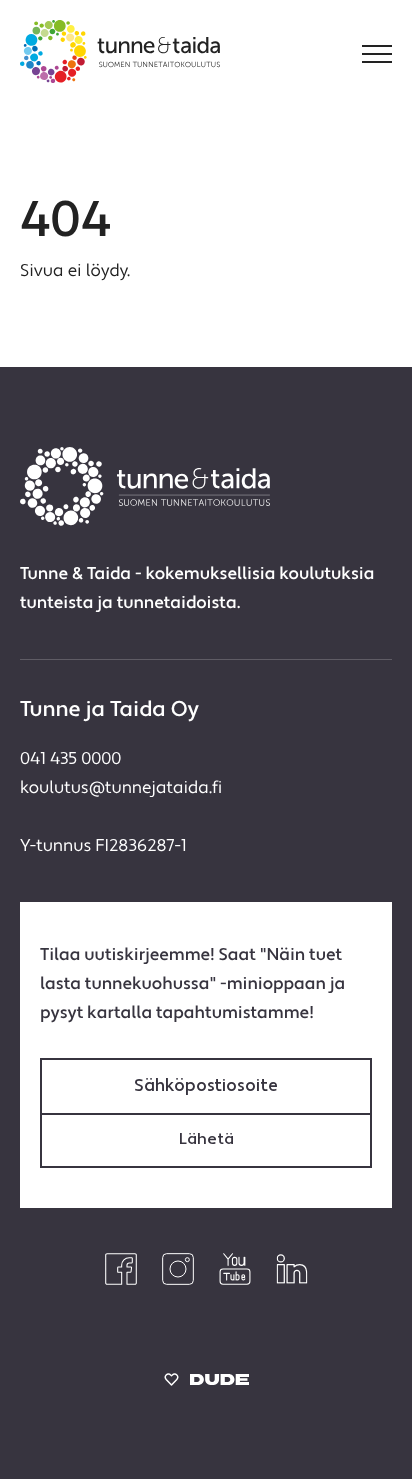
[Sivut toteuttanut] (206, 1384)
